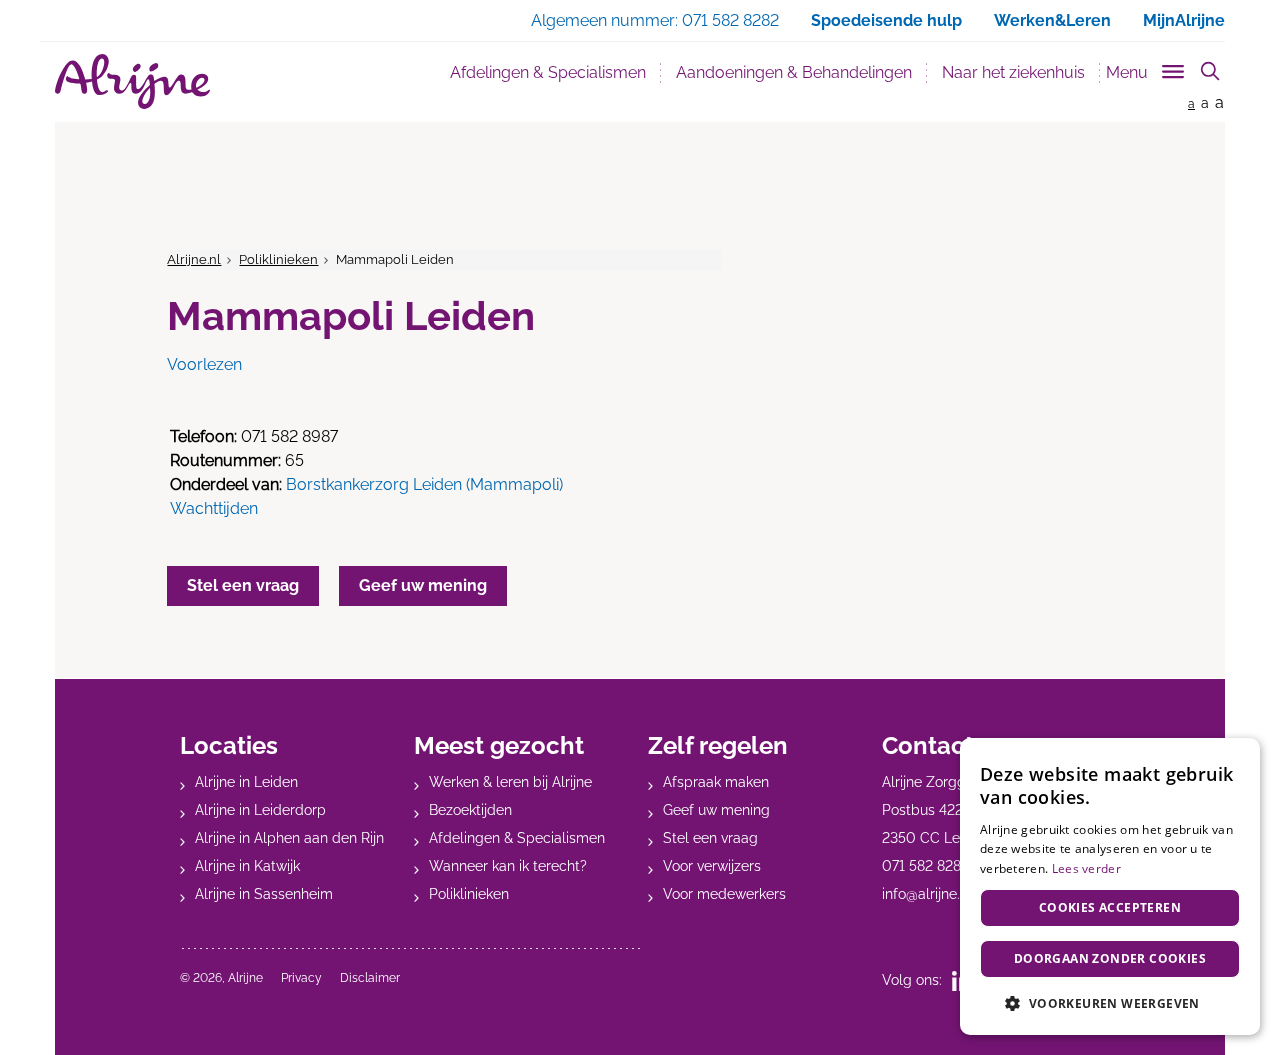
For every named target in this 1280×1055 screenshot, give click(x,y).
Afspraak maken (716, 782)
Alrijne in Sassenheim (264, 894)
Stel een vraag (710, 838)
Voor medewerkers (724, 894)
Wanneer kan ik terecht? (508, 866)
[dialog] (1110, 886)
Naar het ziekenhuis (1013, 72)
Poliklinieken (278, 259)
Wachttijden (214, 508)
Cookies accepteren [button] (1110, 907)
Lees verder (1086, 868)
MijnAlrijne (1184, 20)
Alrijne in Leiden (246, 782)
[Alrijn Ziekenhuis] (132, 81)
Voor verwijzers (712, 866)
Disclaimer (370, 978)
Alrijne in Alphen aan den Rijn (289, 838)
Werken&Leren (1052, 20)
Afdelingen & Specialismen (555, 72)
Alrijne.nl (194, 259)
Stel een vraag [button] (243, 585)
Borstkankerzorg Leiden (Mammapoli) (424, 484)
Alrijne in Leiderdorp (260, 810)
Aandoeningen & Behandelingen (794, 72)
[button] (1110, 1003)
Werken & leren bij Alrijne (510, 782)
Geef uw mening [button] (423, 585)
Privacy (301, 978)
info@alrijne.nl (927, 894)
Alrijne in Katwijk (247, 866)
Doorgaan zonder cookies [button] (1110, 958)
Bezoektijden (470, 810)
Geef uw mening (716, 810)
